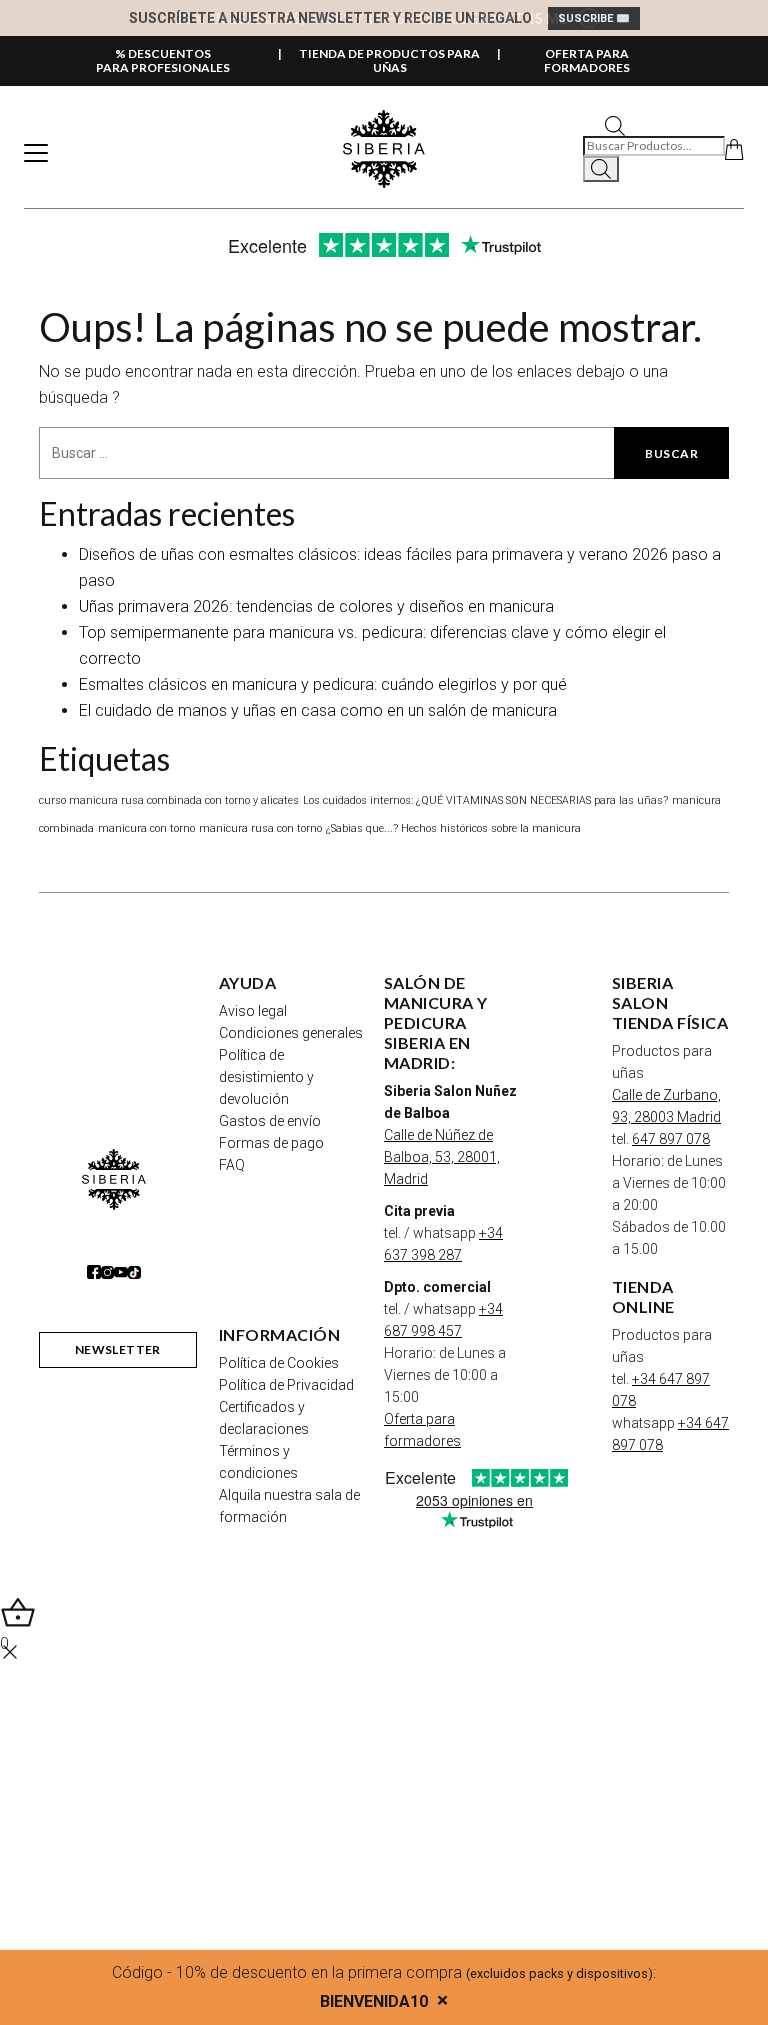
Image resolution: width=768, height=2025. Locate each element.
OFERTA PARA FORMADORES (587, 60)
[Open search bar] (615, 124)
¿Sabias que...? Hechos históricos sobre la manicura (453, 828)
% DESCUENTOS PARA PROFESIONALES (163, 60)
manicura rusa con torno (260, 828)
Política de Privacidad (286, 1385)
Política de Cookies (279, 1363)
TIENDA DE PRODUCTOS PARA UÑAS (389, 60)
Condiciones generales (291, 1033)
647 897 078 (671, 1139)
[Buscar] (601, 169)
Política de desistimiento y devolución (266, 1077)
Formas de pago (271, 1143)
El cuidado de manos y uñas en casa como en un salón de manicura (318, 710)
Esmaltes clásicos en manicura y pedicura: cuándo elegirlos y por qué (323, 684)
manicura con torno (146, 828)
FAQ (232, 1165)
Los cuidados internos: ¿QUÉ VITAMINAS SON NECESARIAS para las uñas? (485, 800)
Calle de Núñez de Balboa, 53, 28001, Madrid (442, 1157)
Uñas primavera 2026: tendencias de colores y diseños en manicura (316, 606)
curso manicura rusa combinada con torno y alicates (169, 800)
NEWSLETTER (118, 1349)
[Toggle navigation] (36, 153)
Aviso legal (253, 1011)
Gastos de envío (270, 1121)
